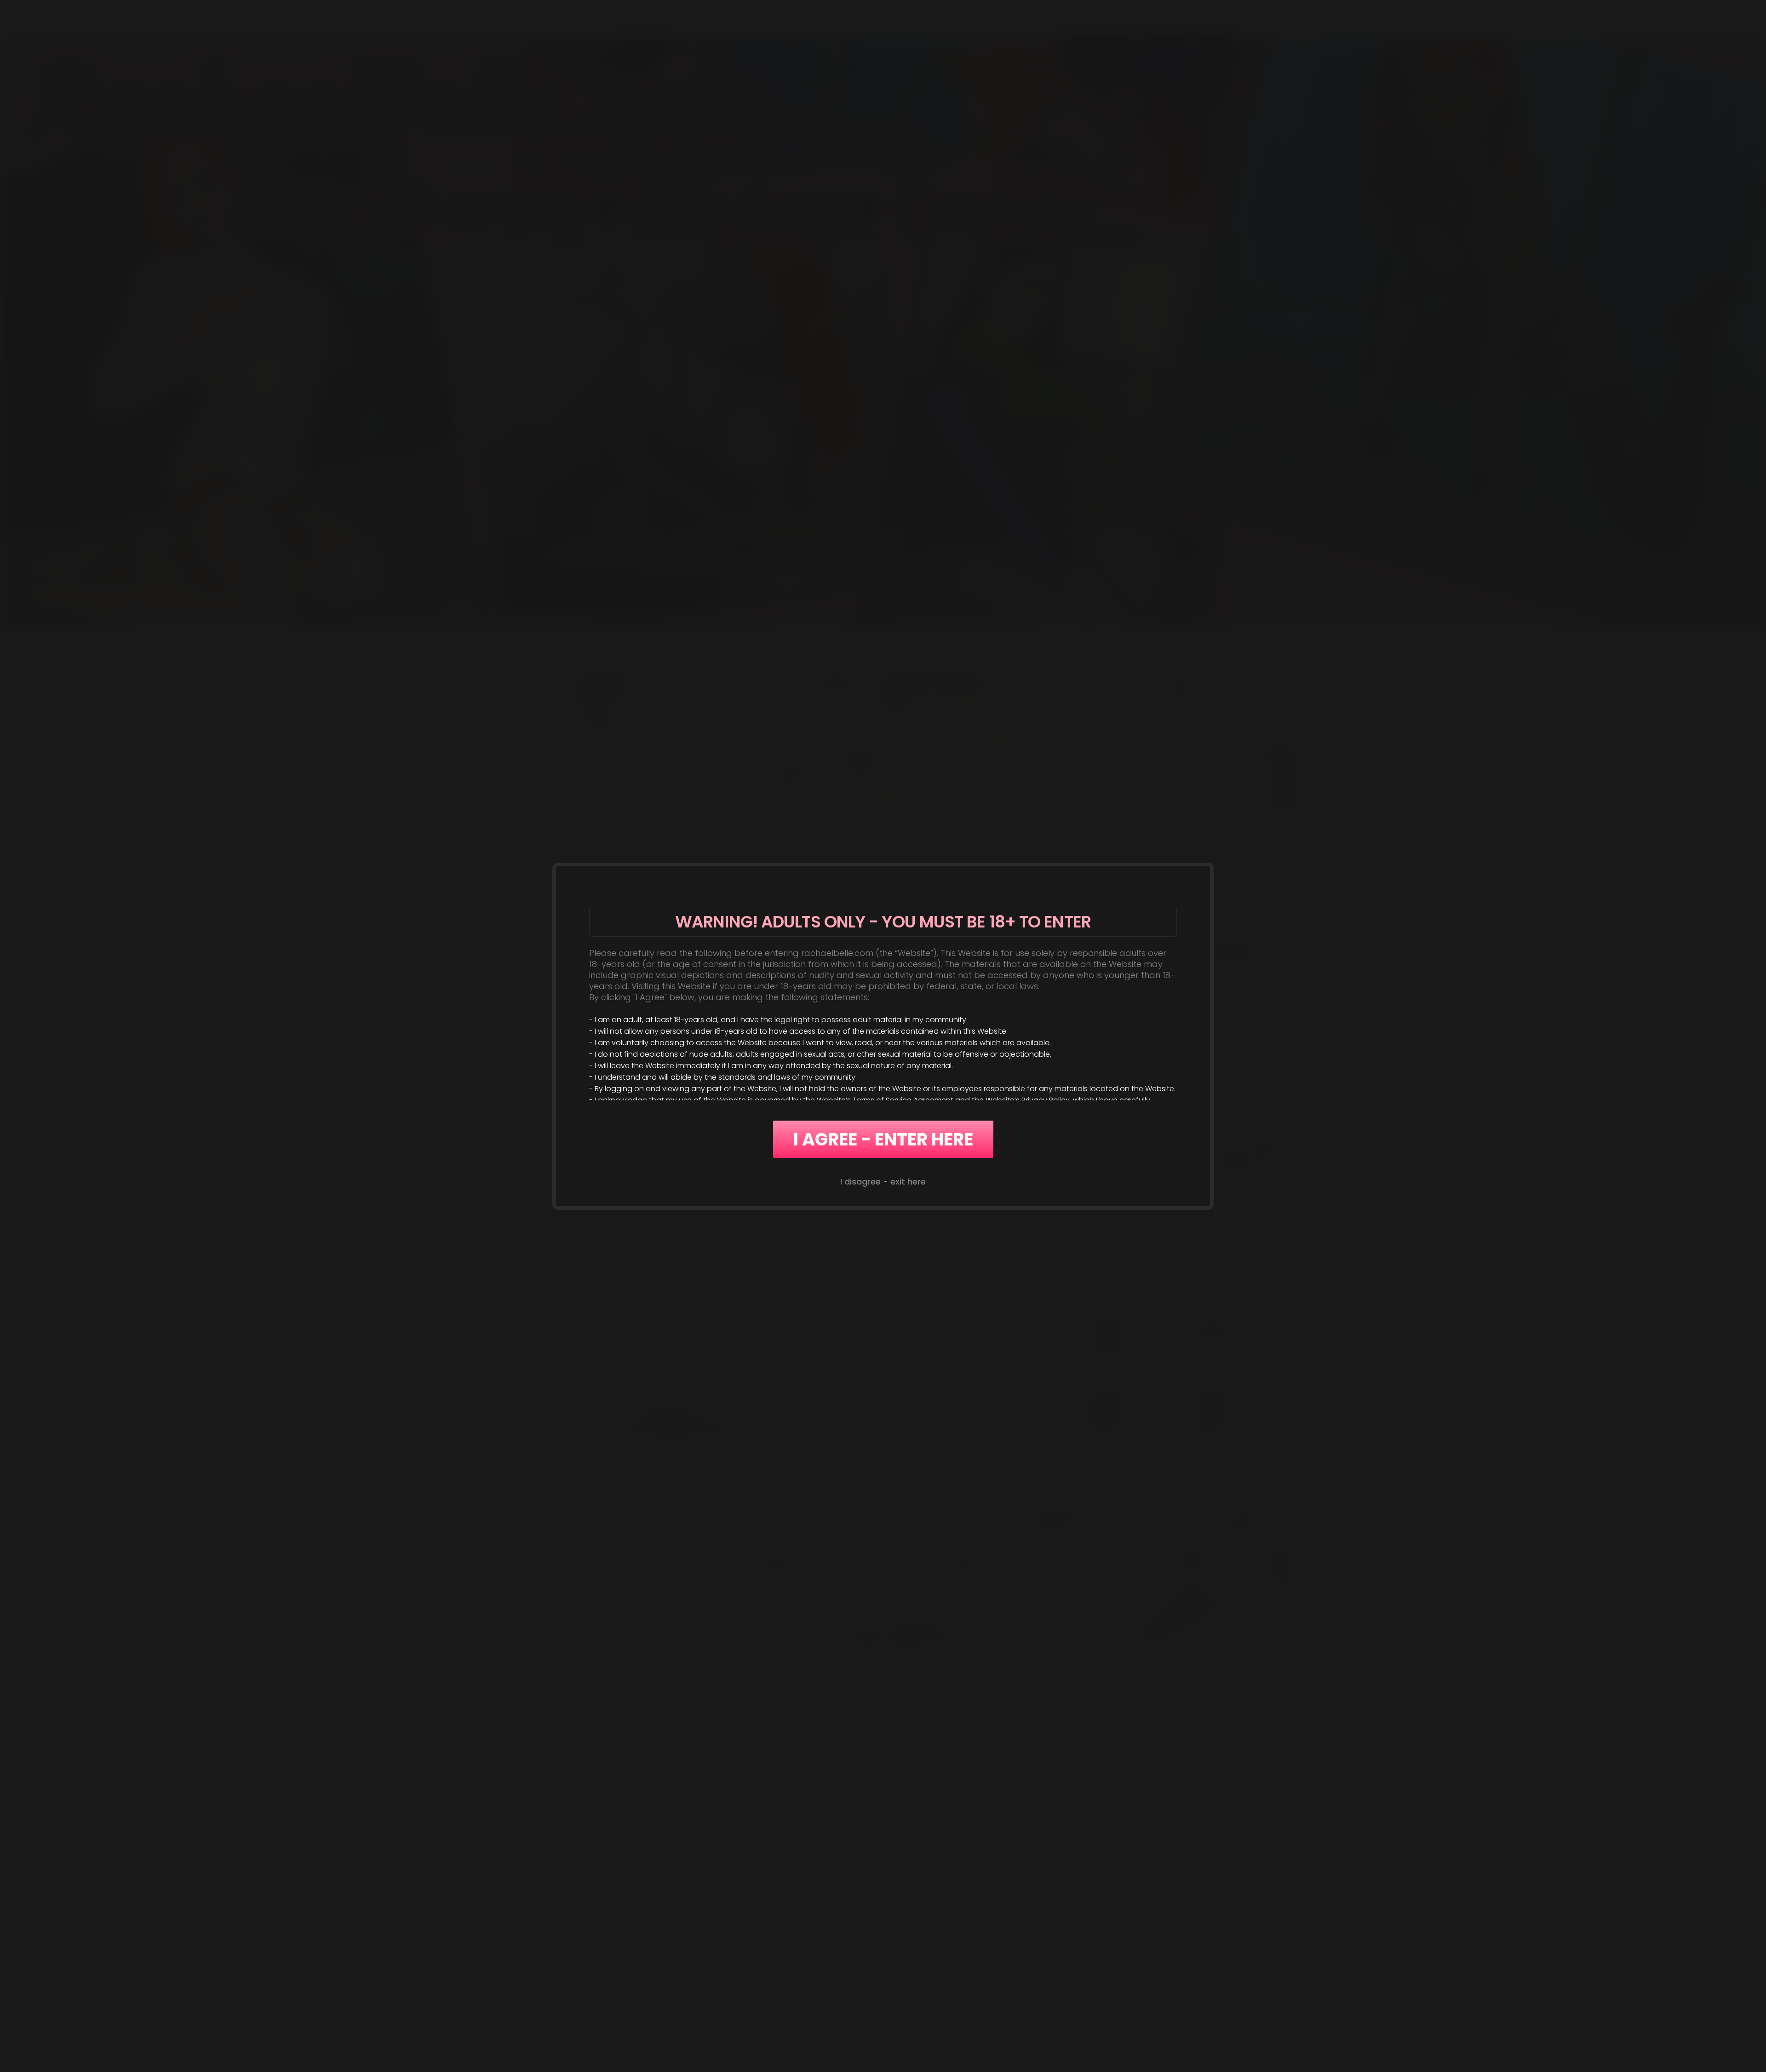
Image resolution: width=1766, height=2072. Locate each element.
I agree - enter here (883, 1139)
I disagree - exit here (883, 1182)
